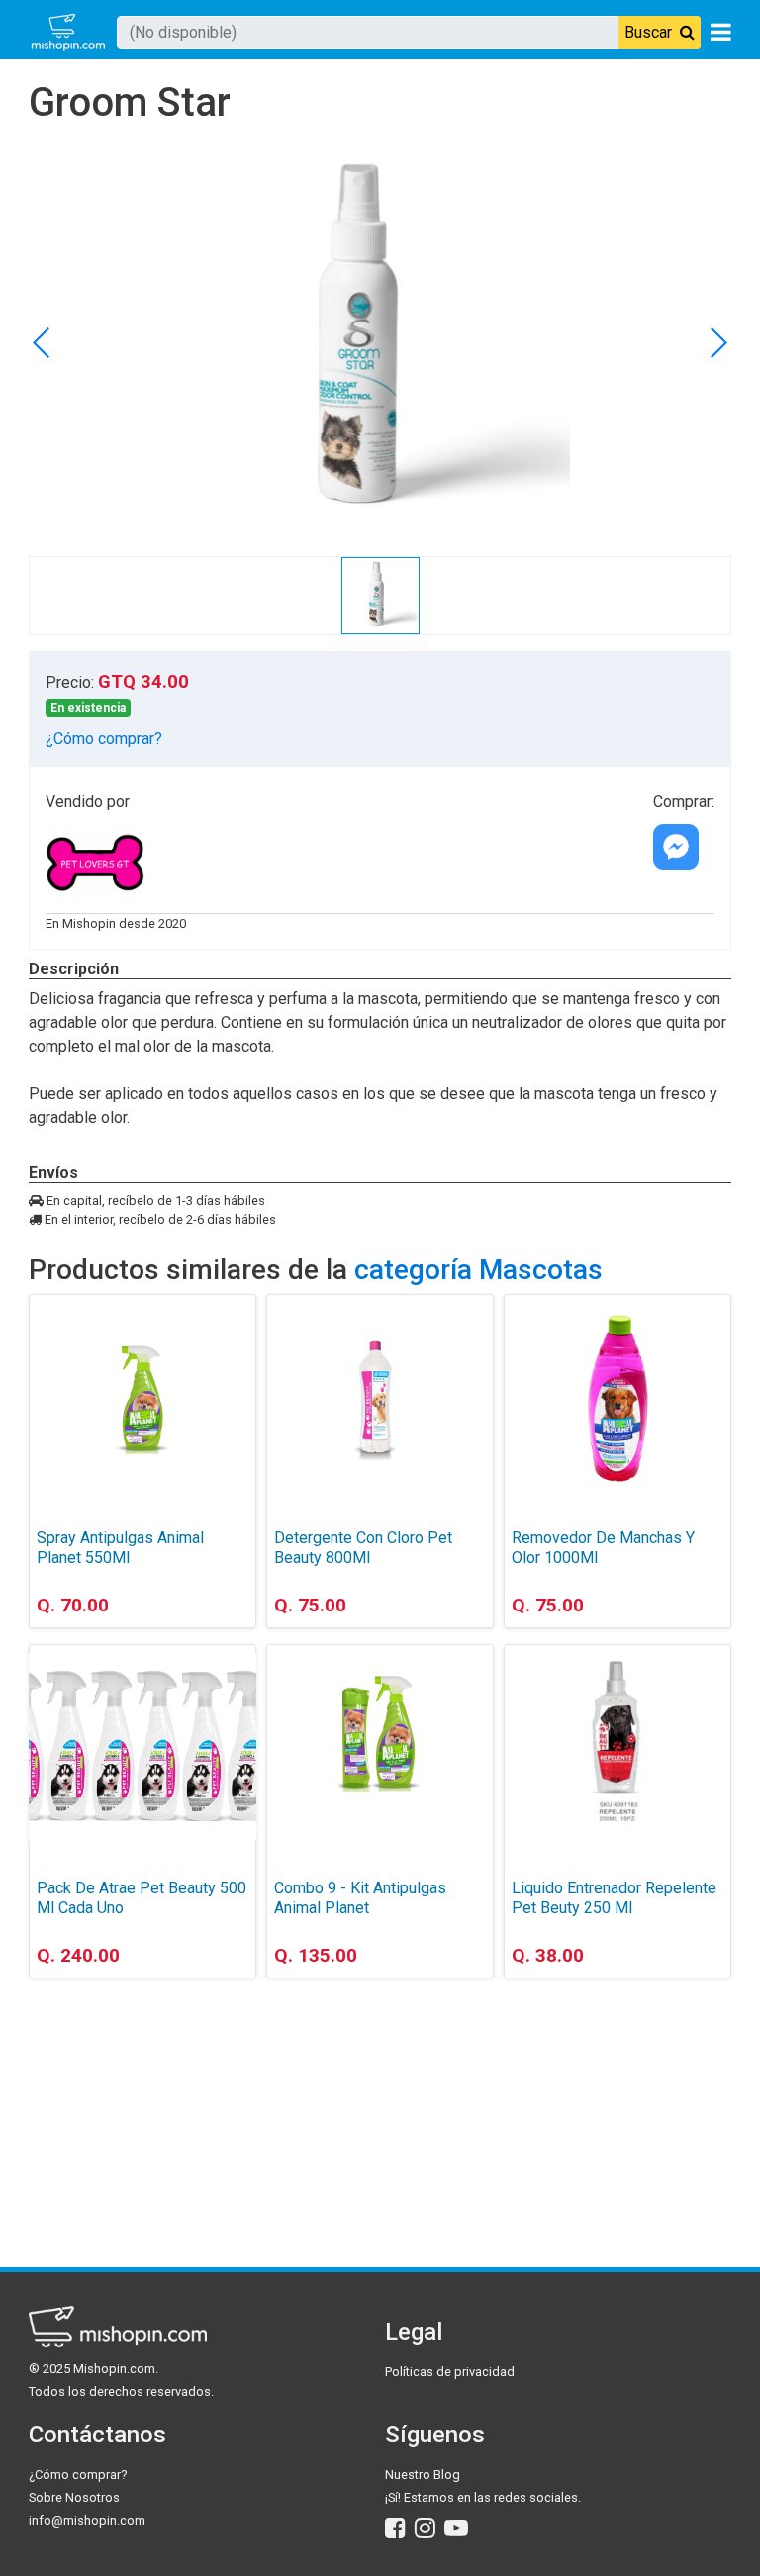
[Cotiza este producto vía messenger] (676, 847)
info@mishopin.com (87, 2520)
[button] (718, 342)
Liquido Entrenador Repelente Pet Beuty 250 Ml (614, 1898)
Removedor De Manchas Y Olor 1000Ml (603, 1548)
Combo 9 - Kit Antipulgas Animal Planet (360, 1898)
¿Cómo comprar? (104, 738)
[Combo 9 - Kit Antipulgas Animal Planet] (380, 1748)
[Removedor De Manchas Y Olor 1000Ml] (617, 1398)
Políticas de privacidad (450, 2372)
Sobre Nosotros (74, 2497)
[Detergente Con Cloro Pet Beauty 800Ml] (380, 1398)
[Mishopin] (68, 32)
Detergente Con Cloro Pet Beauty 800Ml (363, 1548)
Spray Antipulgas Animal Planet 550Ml (120, 1548)
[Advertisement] (142, 2093)
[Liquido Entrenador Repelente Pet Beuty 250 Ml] (617, 1748)
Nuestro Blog (423, 2475)
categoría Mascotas (478, 1270)
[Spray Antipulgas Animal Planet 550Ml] (142, 1398)
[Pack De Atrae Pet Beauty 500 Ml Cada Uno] (142, 1748)
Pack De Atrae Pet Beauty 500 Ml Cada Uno (142, 1898)
